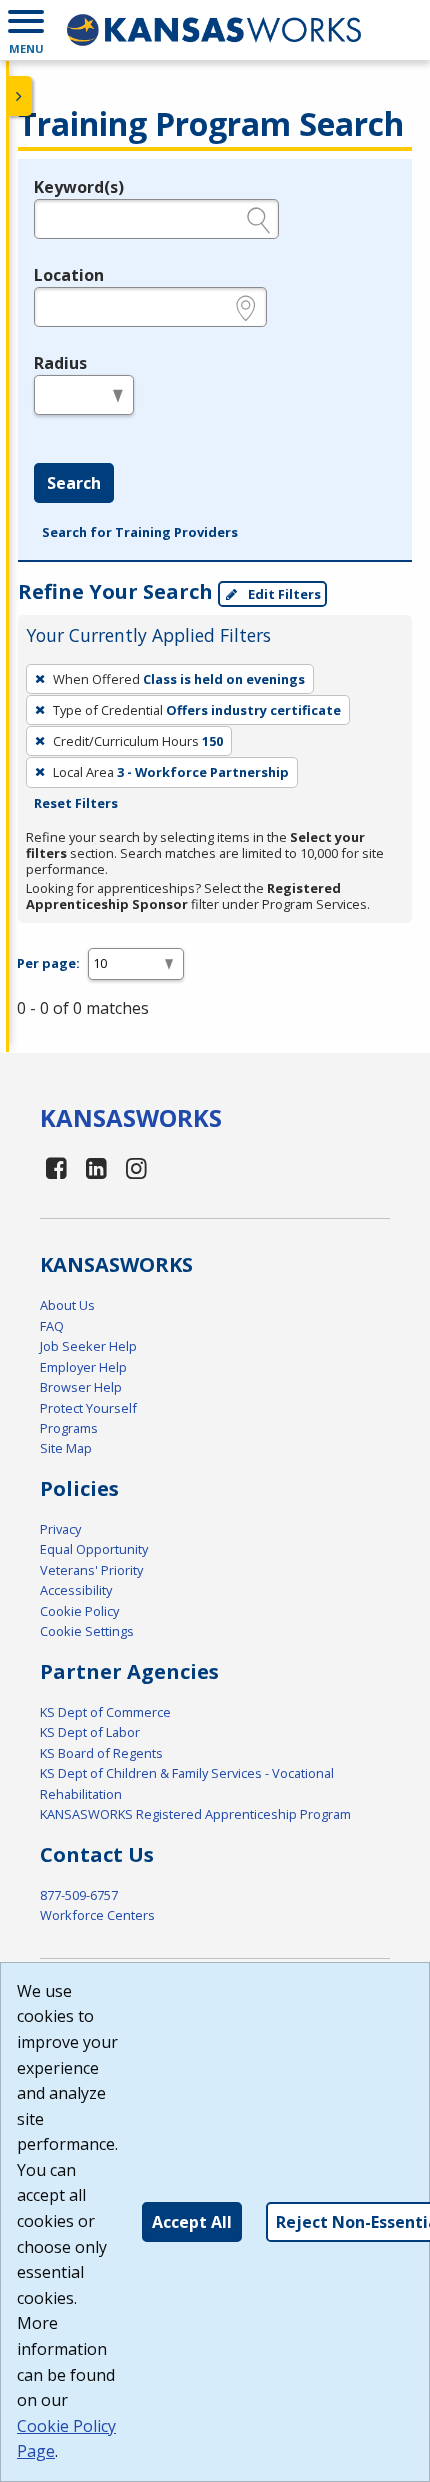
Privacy (60, 1529)
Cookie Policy (79, 1611)
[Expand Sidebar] (20, 96)
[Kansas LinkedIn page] (97, 1167)
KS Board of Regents (101, 1753)
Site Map (66, 1448)
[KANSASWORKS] (215, 30)
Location (69, 275)
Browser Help (81, 1387)
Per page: (48, 963)
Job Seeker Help (88, 1346)
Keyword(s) (79, 187)
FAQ (52, 1326)
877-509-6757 (79, 1895)
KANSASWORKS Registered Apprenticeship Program (195, 1814)
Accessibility (76, 1590)
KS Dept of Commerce (105, 1712)
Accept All (192, 2222)
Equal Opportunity (94, 1549)
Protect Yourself (88, 1408)
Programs (69, 1428)
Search (74, 483)
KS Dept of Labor (90, 1732)
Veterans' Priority (91, 1570)
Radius (60, 363)
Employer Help (83, 1367)
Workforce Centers (97, 1915)
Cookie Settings (87, 1631)
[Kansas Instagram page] (136, 1167)
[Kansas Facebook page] (57, 1167)
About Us (67, 1305)
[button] (26, 30)
